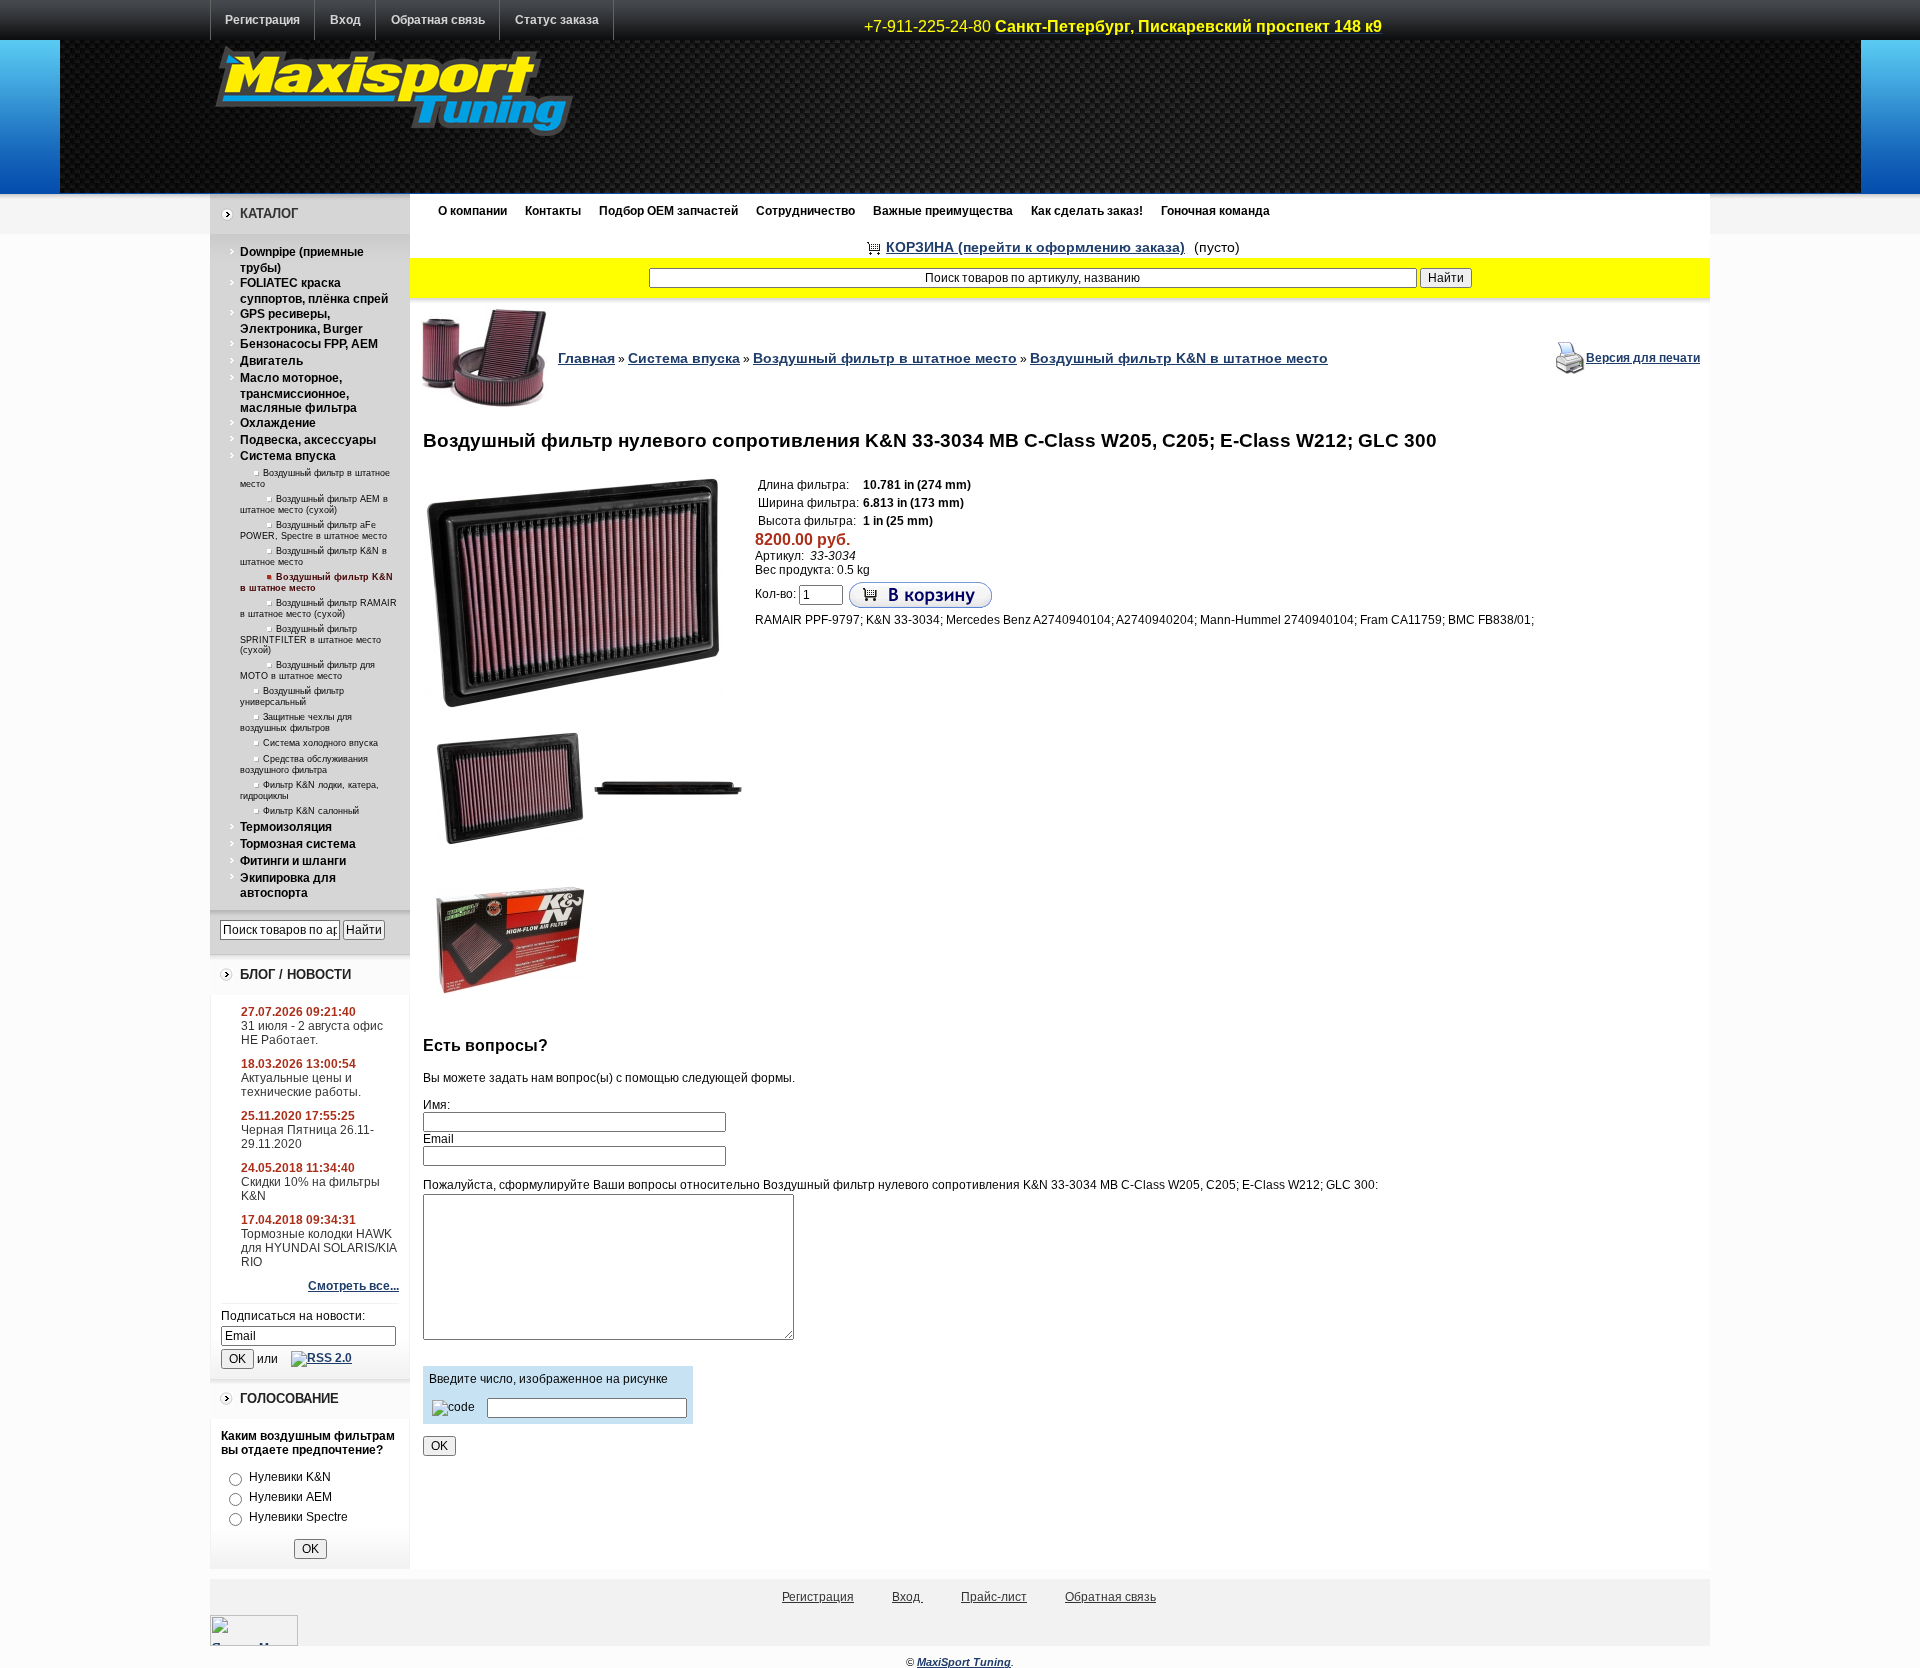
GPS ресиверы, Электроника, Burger (301, 322)
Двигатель (271, 361)
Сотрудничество (805, 211)
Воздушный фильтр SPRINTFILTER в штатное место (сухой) (310, 639)
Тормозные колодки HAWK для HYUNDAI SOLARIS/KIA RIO (318, 1248)
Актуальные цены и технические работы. (301, 1085)
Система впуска (288, 456)
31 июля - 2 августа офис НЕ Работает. (312, 1033)
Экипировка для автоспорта (288, 886)
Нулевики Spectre (298, 1517)
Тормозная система (298, 844)
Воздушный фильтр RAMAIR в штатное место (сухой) (318, 608)
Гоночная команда (1215, 211)
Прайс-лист (994, 1597)
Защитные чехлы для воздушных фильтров (296, 722)
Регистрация (262, 20)
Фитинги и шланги (293, 861)
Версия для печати (1643, 358)
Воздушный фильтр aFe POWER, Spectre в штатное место (313, 530)
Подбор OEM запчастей (668, 211)
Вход (345, 20)
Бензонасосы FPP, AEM (309, 344)
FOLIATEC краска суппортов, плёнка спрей (314, 291)
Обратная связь (438, 20)
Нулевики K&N (290, 1477)
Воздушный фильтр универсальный (292, 696)
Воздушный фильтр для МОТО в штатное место (307, 670)
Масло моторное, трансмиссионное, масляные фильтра (298, 393)
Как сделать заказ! (1087, 211)
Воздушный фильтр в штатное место (885, 358)
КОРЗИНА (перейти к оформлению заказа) (1035, 247)
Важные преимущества (943, 211)
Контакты (553, 211)
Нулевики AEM (290, 1497)
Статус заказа (557, 20)
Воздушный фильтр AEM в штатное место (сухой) (314, 504)
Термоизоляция (286, 827)
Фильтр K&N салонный (311, 811)
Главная (586, 358)
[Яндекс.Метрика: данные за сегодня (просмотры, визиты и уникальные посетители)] (254, 1630)
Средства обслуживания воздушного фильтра (304, 764)
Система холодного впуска (320, 743)
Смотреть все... (353, 1286)
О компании (472, 211)
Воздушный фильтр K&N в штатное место (1179, 358)
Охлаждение (278, 423)
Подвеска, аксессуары (308, 440)
